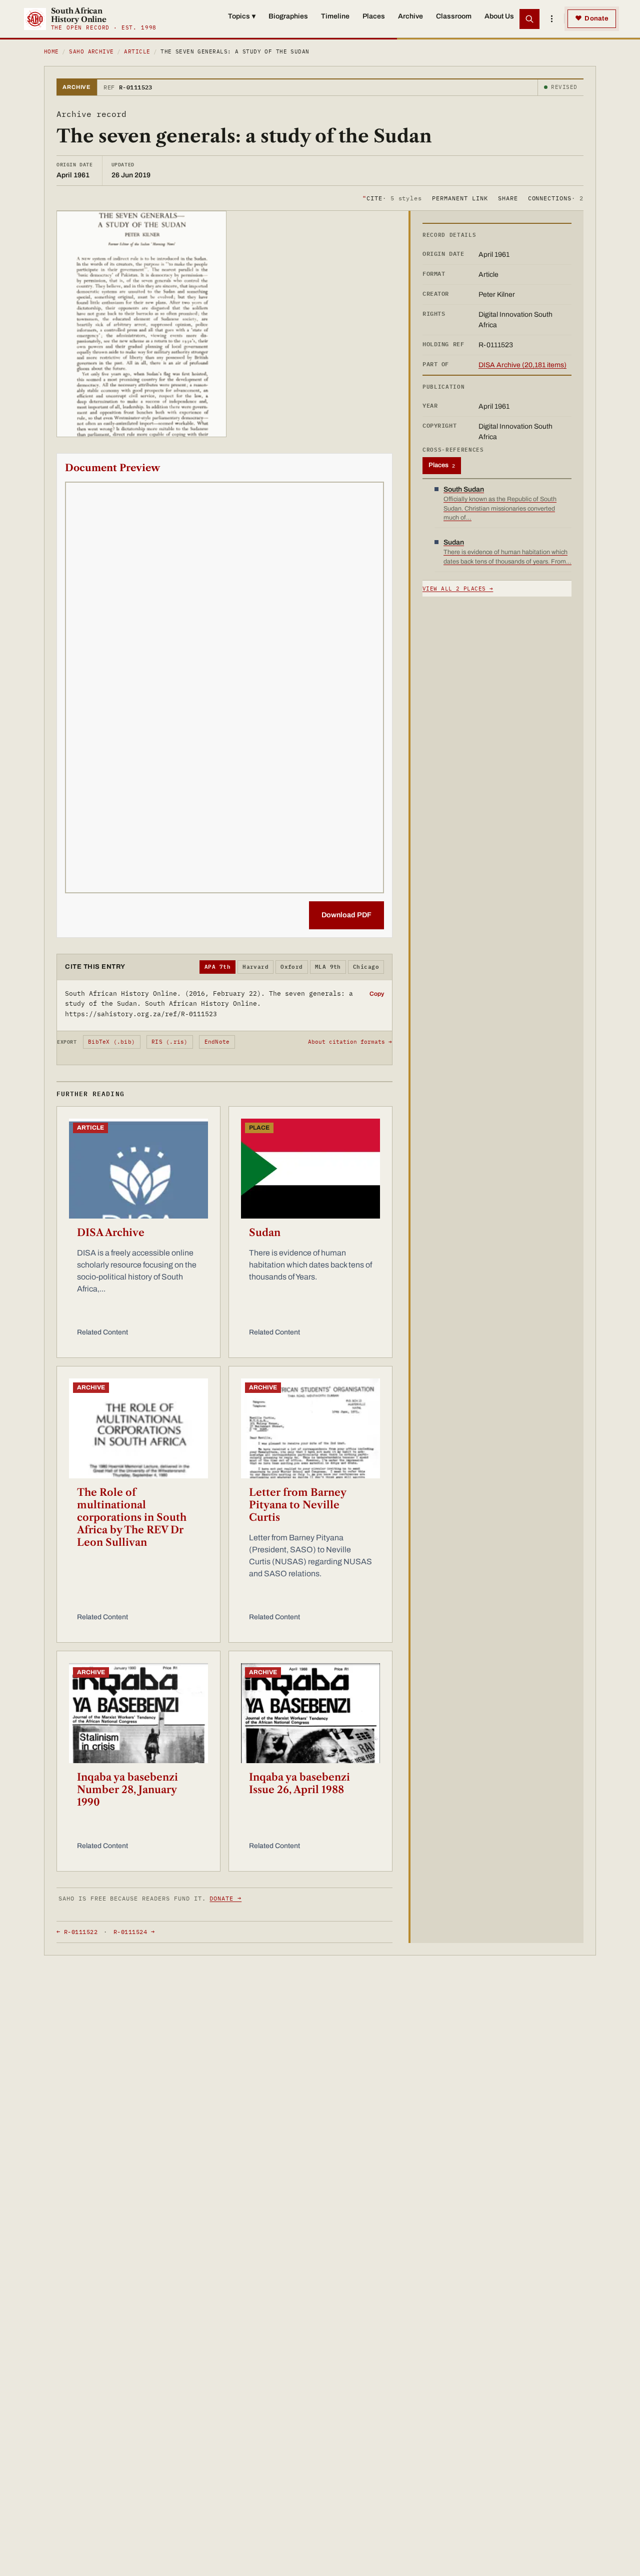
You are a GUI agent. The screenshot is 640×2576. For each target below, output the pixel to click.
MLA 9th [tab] (328, 967)
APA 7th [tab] (217, 967)
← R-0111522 (77, 1932)
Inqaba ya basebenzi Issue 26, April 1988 (299, 1783)
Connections (556, 198)
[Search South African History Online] (529, 19)
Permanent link (460, 198)
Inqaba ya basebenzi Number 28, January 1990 (127, 1790)
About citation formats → (350, 1042)
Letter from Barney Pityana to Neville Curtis (297, 1505)
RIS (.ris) (169, 1042)
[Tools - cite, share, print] (551, 19)
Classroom (454, 16)
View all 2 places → (458, 589)
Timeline (335, 16)
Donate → (225, 1898)
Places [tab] (442, 465)
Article (137, 51)
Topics (242, 16)
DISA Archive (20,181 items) (522, 365)
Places (374, 16)
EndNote (217, 1042)
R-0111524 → (134, 1932)
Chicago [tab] (366, 967)
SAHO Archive (91, 51)
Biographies (288, 16)
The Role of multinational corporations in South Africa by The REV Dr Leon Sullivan (132, 1517)
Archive (410, 16)
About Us (499, 16)
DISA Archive (111, 1233)
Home (51, 51)
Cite (392, 198)
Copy (377, 994)
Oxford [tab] (292, 967)
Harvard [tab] (255, 967)
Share (508, 198)
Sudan (265, 1233)
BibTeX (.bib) (111, 1042)
